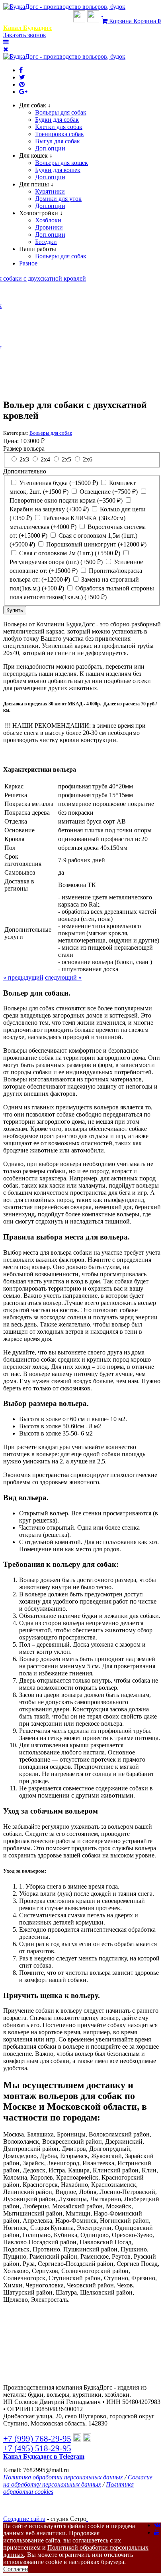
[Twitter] (22, 77)
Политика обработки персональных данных (63, 2477)
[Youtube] (157, 2532)
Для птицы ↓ (36, 184)
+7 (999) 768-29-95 (37, 19)
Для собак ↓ (35, 105)
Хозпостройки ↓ (41, 213)
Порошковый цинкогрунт (96, 544)
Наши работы (38, 249)
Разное (28, 263)
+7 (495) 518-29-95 (37, 2448)
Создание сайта (24, 2519)
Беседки (46, 242)
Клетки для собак (59, 127)
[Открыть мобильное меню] (6, 42)
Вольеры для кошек (61, 163)
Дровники (49, 227)
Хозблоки (48, 220)
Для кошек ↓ (36, 155)
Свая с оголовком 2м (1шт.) (69, 553)
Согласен (16, 2569)
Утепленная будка (58, 483)
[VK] (157, 2525)
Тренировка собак (60, 134)
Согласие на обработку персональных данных (78, 2481)
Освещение (108, 492)
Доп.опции (50, 148)
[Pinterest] (22, 84)
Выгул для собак (58, 141)
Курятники (50, 191)
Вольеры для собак (61, 112)
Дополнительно (25, 471)
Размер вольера (24, 448)
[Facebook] (21, 70)
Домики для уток (58, 199)
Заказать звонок (25, 35)
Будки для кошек (58, 170)
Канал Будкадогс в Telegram (44, 2456)
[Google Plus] (23, 92)
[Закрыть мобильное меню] (6, 49)
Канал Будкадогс (28, 28)
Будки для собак (57, 120)
